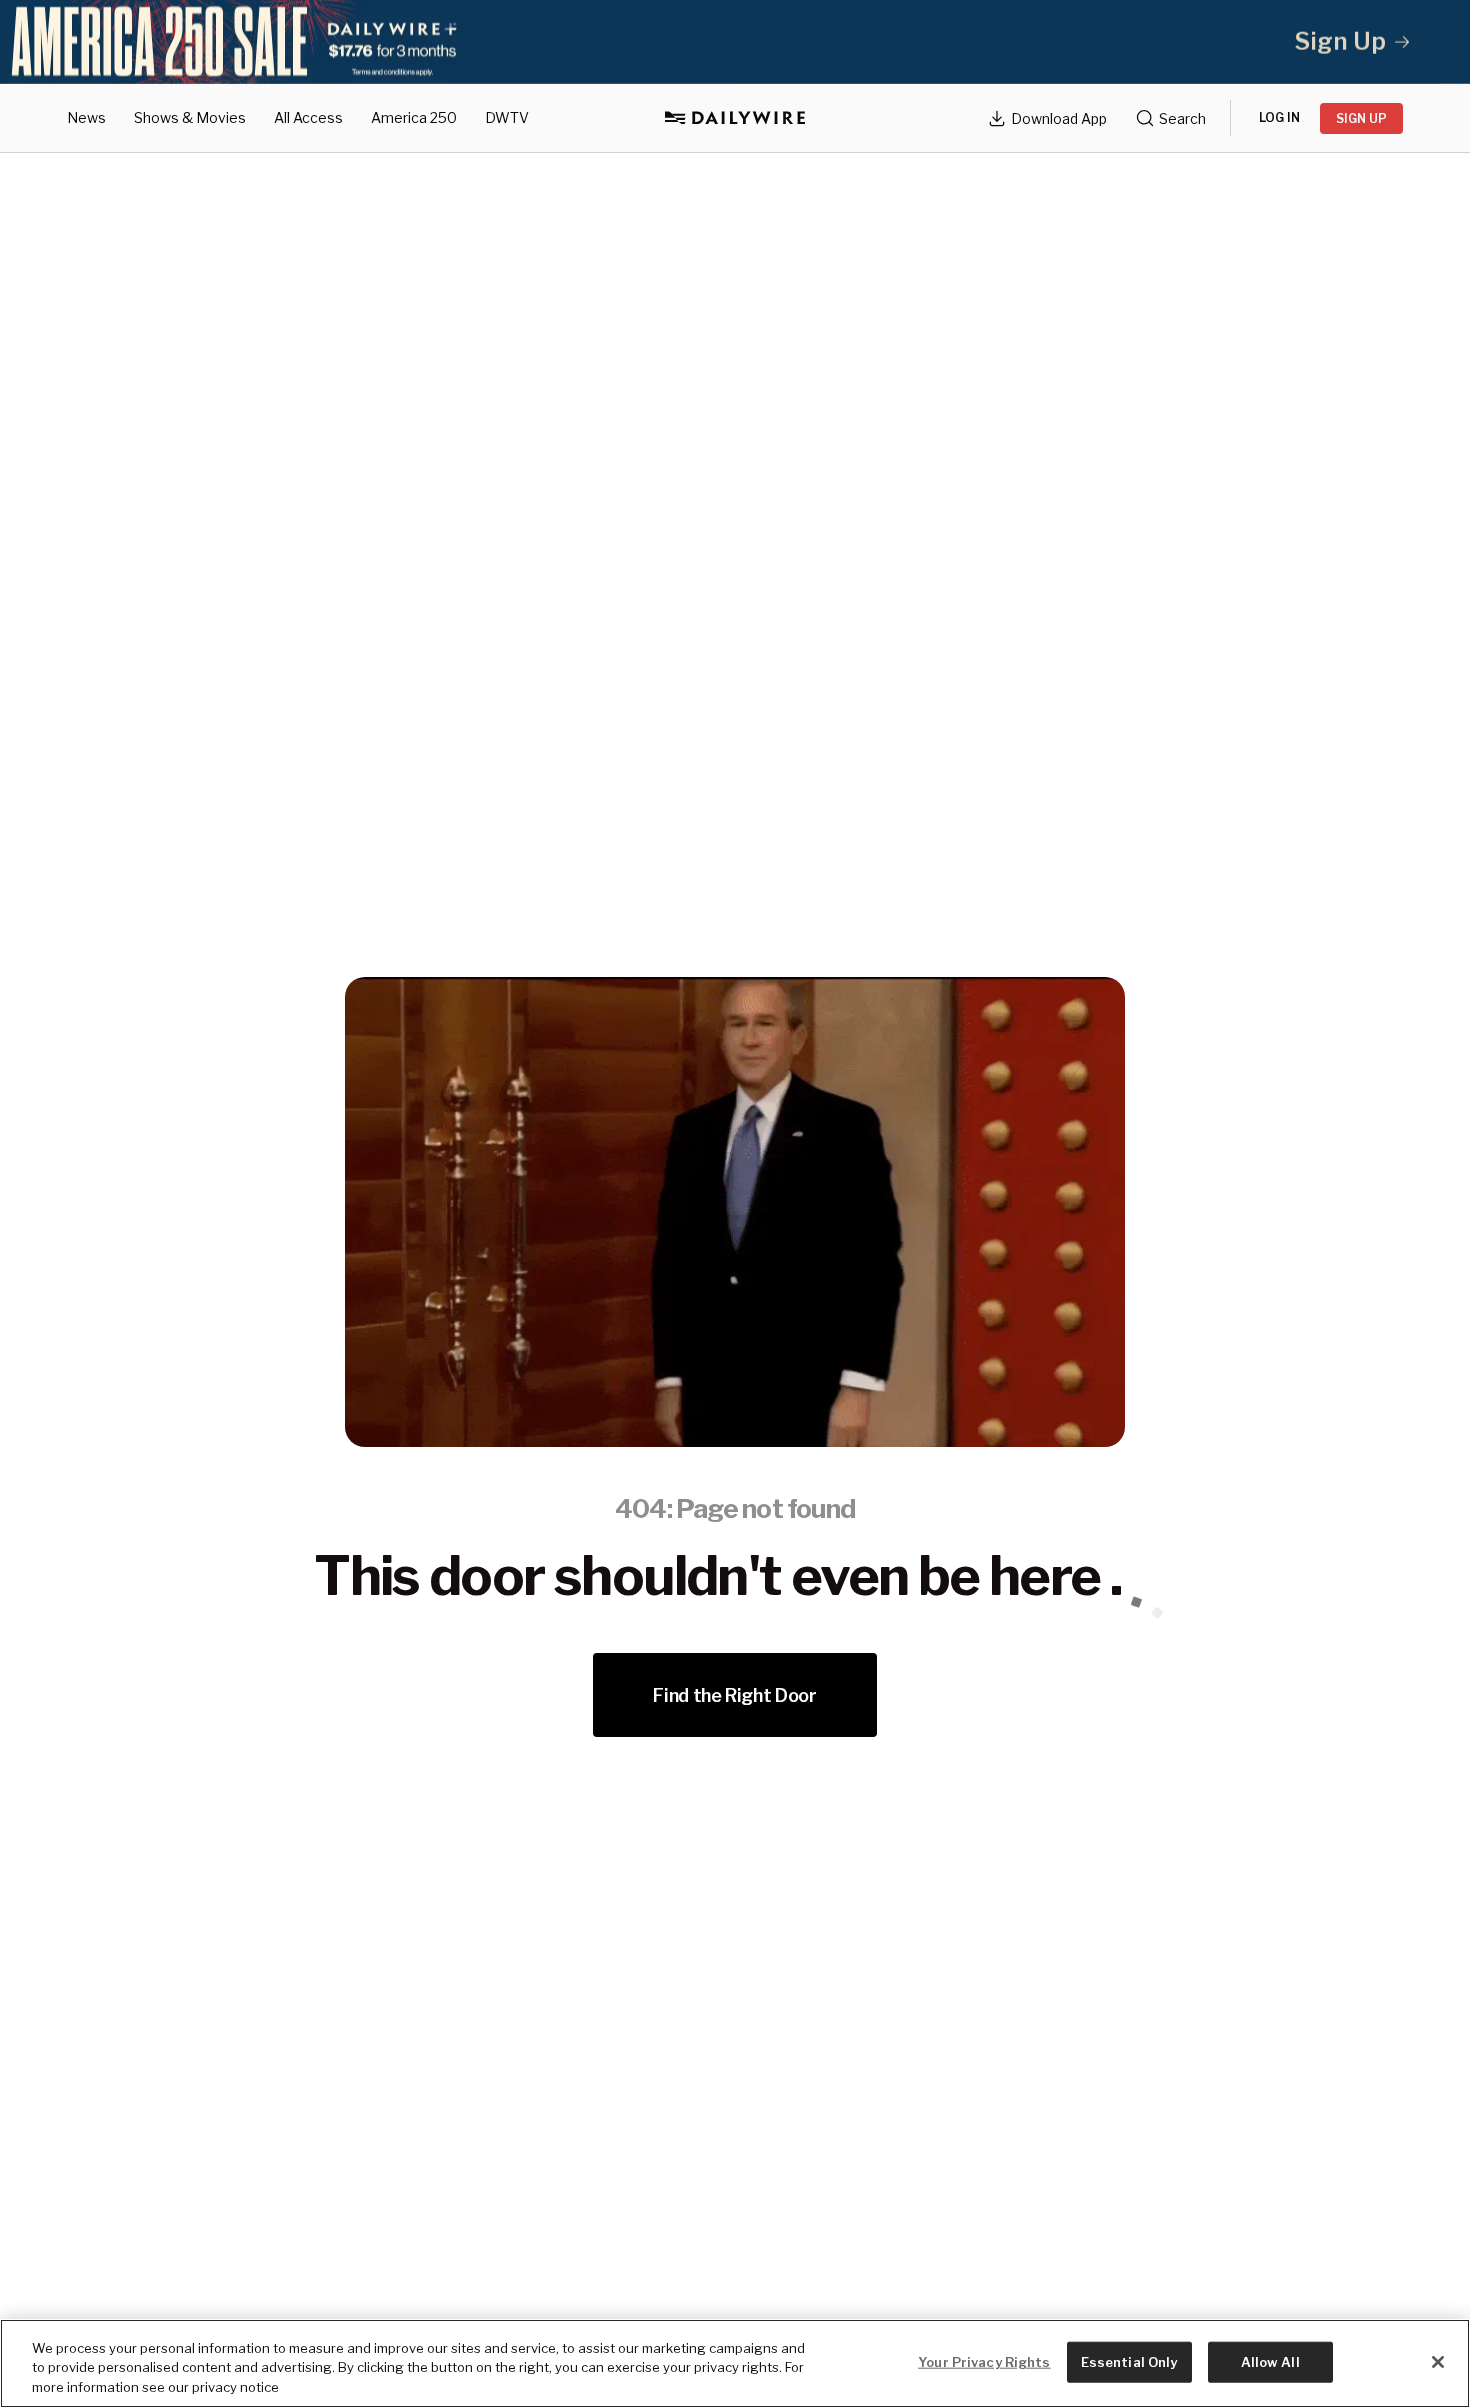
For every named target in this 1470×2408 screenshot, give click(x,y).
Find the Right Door (734, 1695)
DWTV (507, 117)
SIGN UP (1361, 118)
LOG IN (1279, 117)
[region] (735, 2363)
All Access (308, 117)
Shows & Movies (190, 117)
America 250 (414, 117)
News (86, 117)
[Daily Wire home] (735, 118)
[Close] (1438, 2362)
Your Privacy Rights (984, 2361)
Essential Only (1129, 2361)
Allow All (1270, 2361)
